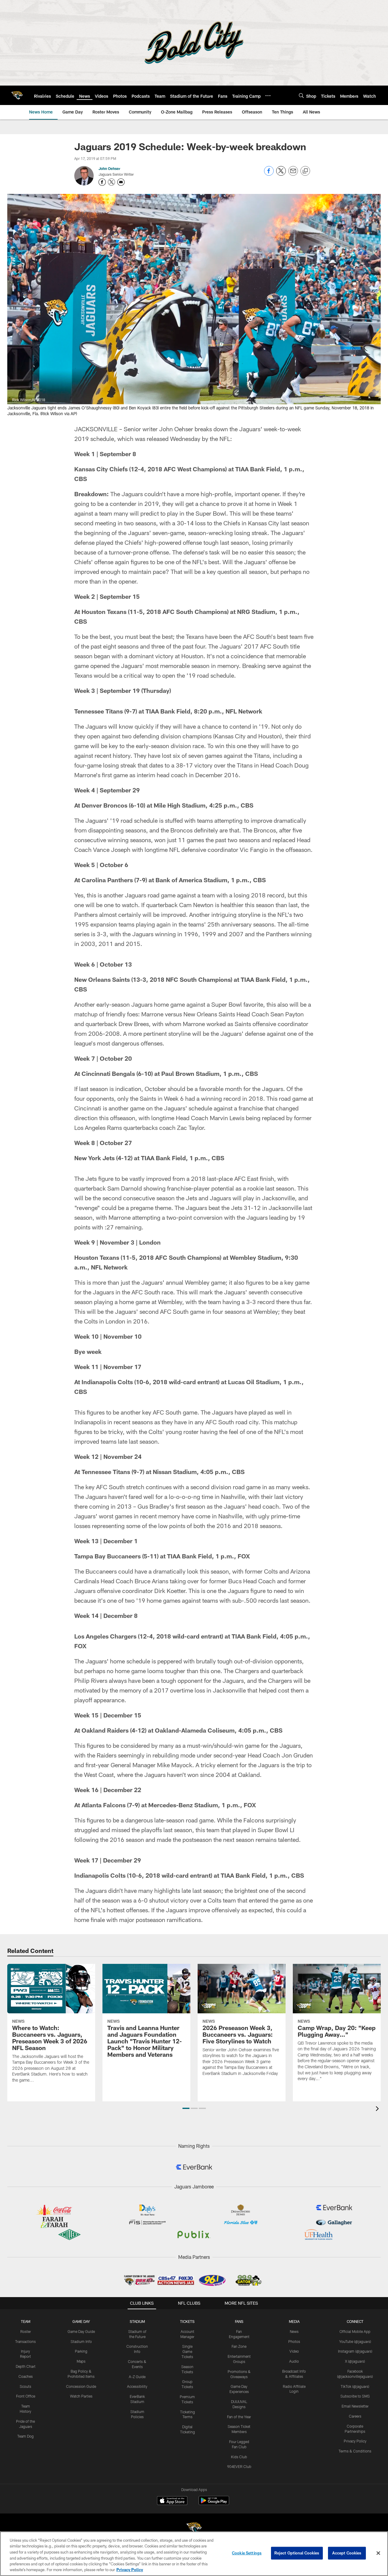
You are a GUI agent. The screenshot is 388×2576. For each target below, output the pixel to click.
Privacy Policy (355, 2441)
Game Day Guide (81, 2331)
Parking (81, 2351)
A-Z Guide (137, 2377)
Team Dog (25, 2436)
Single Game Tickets (187, 2351)
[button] (186, 2108)
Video (294, 2351)
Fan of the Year (239, 2417)
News (294, 2331)
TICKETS (187, 2321)
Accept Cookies (347, 2553)
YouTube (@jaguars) (355, 2341)
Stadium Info (81, 2341)
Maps (81, 2361)
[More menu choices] (268, 96)
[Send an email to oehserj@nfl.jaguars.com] (121, 182)
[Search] (301, 95)
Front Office (26, 2396)
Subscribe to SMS (355, 2396)
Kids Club (239, 2457)
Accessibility (137, 2386)
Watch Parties (81, 2396)
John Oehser (109, 168)
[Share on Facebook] (269, 174)
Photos (294, 2341)
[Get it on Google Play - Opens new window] (214, 2504)
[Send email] (293, 174)
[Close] (378, 2553)
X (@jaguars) (355, 2361)
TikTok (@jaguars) (355, 2386)
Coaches (26, 2376)
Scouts (25, 2386)
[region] (194, 2554)
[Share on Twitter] (281, 174)
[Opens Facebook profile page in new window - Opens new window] (102, 182)
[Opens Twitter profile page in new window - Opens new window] (112, 182)
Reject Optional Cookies (297, 2553)
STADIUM (137, 2321)
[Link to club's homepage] (17, 95)
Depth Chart (26, 2366)
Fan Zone (239, 2346)
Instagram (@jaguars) (355, 2351)
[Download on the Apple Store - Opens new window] (172, 2501)
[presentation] (378, 2109)
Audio (294, 2361)
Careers (355, 2416)
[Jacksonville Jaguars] (194, 2529)
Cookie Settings (247, 2553)
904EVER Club (239, 2466)
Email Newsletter (355, 2406)
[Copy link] (305, 171)
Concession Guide (81, 2386)
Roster (26, 2331)
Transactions (25, 2341)
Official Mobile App (355, 2331)
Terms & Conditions (355, 2451)
